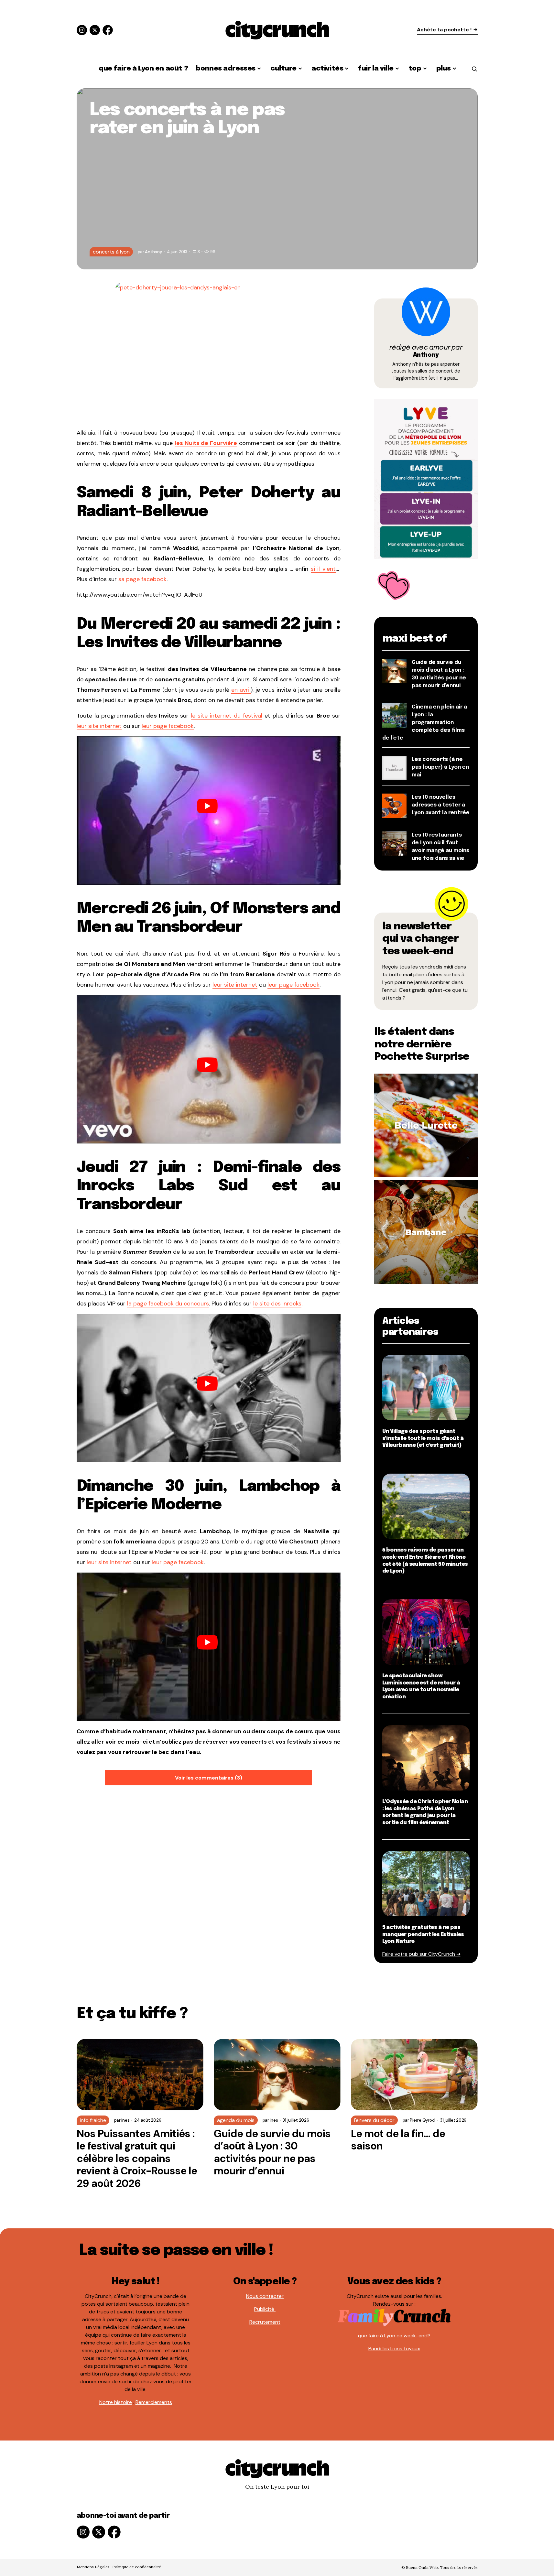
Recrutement (265, 2322)
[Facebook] (108, 30)
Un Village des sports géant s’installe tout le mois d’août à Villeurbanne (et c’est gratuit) (423, 1438)
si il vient (323, 569)
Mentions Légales (93, 2567)
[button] (474, 69)
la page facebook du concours (168, 1304)
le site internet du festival (227, 716)
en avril (241, 690)
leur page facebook (168, 726)
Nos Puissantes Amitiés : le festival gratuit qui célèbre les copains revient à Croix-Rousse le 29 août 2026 (137, 2159)
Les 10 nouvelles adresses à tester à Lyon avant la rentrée (441, 805)
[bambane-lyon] (426, 1232)
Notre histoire (116, 2402)
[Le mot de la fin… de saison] (414, 2075)
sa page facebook (142, 579)
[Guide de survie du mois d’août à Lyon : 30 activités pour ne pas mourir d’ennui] (277, 2075)
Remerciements (154, 2402)
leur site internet (99, 726)
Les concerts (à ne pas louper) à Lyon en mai (440, 767)
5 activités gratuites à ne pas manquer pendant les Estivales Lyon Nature (423, 1934)
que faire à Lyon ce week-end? (394, 2336)
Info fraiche (93, 2120)
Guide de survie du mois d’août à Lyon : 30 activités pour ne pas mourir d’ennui (272, 2152)
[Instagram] (82, 30)
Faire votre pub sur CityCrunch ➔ (421, 1954)
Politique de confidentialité (137, 2567)
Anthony (426, 355)
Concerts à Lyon (111, 252)
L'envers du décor (374, 2120)
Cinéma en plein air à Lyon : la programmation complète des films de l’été (425, 723)
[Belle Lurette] (426, 1125)
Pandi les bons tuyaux (394, 2349)
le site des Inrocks (277, 1304)
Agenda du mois (236, 2120)
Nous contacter (265, 2296)
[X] (95, 30)
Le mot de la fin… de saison (398, 2140)
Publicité (265, 2309)
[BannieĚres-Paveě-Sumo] (426, 478)
